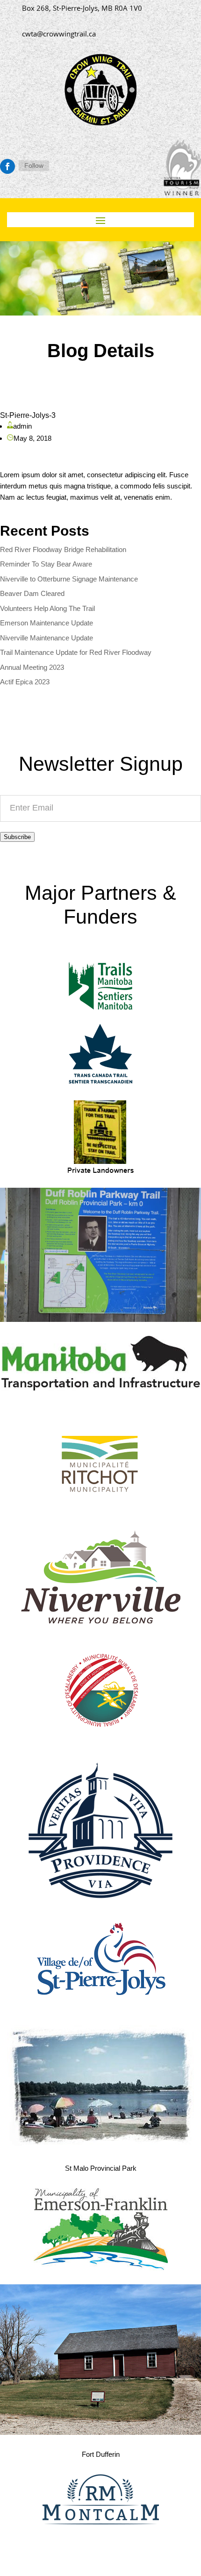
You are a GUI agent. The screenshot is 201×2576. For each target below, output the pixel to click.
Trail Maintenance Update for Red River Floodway (76, 652)
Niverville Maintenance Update (47, 638)
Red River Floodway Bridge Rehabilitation (63, 549)
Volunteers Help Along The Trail (47, 608)
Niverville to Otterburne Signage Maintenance (69, 579)
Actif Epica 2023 (25, 682)
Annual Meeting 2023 (32, 667)
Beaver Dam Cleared (32, 593)
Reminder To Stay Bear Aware (46, 564)
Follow (34, 165)
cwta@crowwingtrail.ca (59, 34)
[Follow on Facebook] (7, 166)
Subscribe (17, 837)
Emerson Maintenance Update (47, 623)
